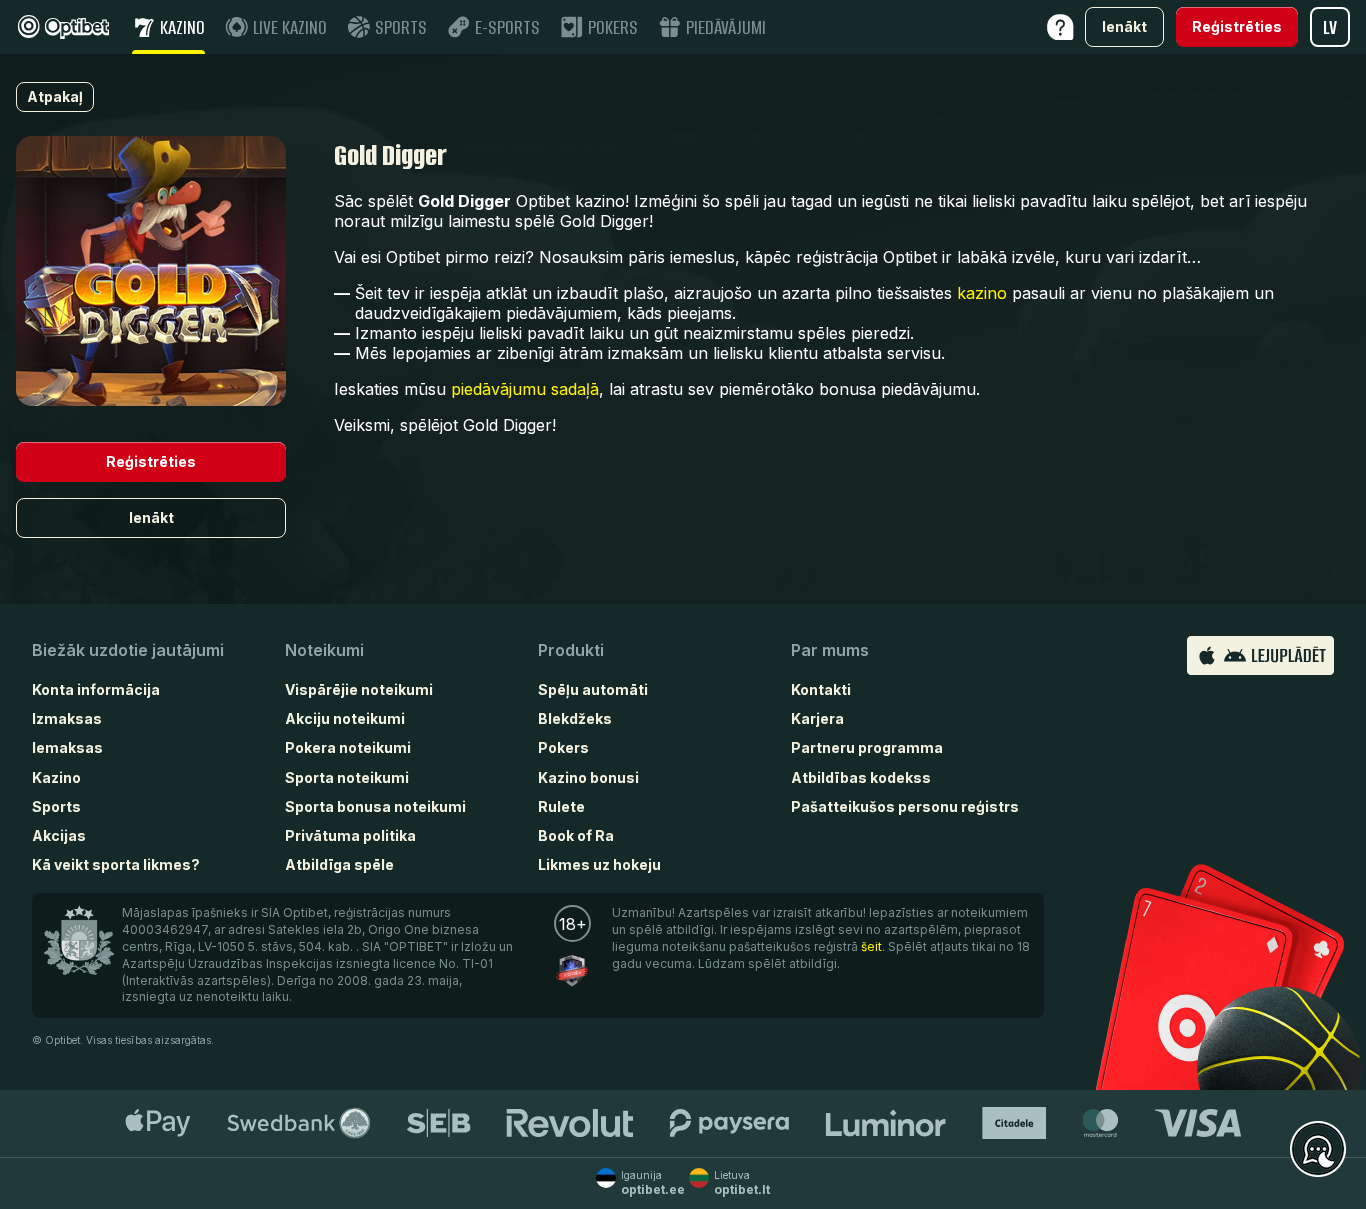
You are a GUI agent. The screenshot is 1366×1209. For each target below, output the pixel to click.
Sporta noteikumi (347, 777)
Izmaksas (67, 718)
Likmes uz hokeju (599, 864)
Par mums (830, 650)
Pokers (563, 747)
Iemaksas (67, 747)
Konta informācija (96, 689)
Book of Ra (576, 835)
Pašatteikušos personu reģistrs (905, 806)
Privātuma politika (350, 835)
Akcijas (59, 835)
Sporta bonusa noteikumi (375, 806)
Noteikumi (324, 650)
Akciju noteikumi (345, 718)
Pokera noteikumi (348, 747)
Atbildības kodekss (861, 777)
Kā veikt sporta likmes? (116, 864)
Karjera (817, 718)
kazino (982, 293)
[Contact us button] (1318, 1150)
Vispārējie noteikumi (359, 689)
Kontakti (821, 689)
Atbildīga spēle (339, 864)
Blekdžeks (575, 718)
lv (1330, 27)
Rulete (561, 806)
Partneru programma (867, 747)
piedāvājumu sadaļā (525, 389)
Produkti (571, 650)
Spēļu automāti (593, 689)
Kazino (56, 777)
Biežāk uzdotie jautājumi (128, 650)
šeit (871, 946)
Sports (56, 806)
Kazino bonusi (588, 777)
